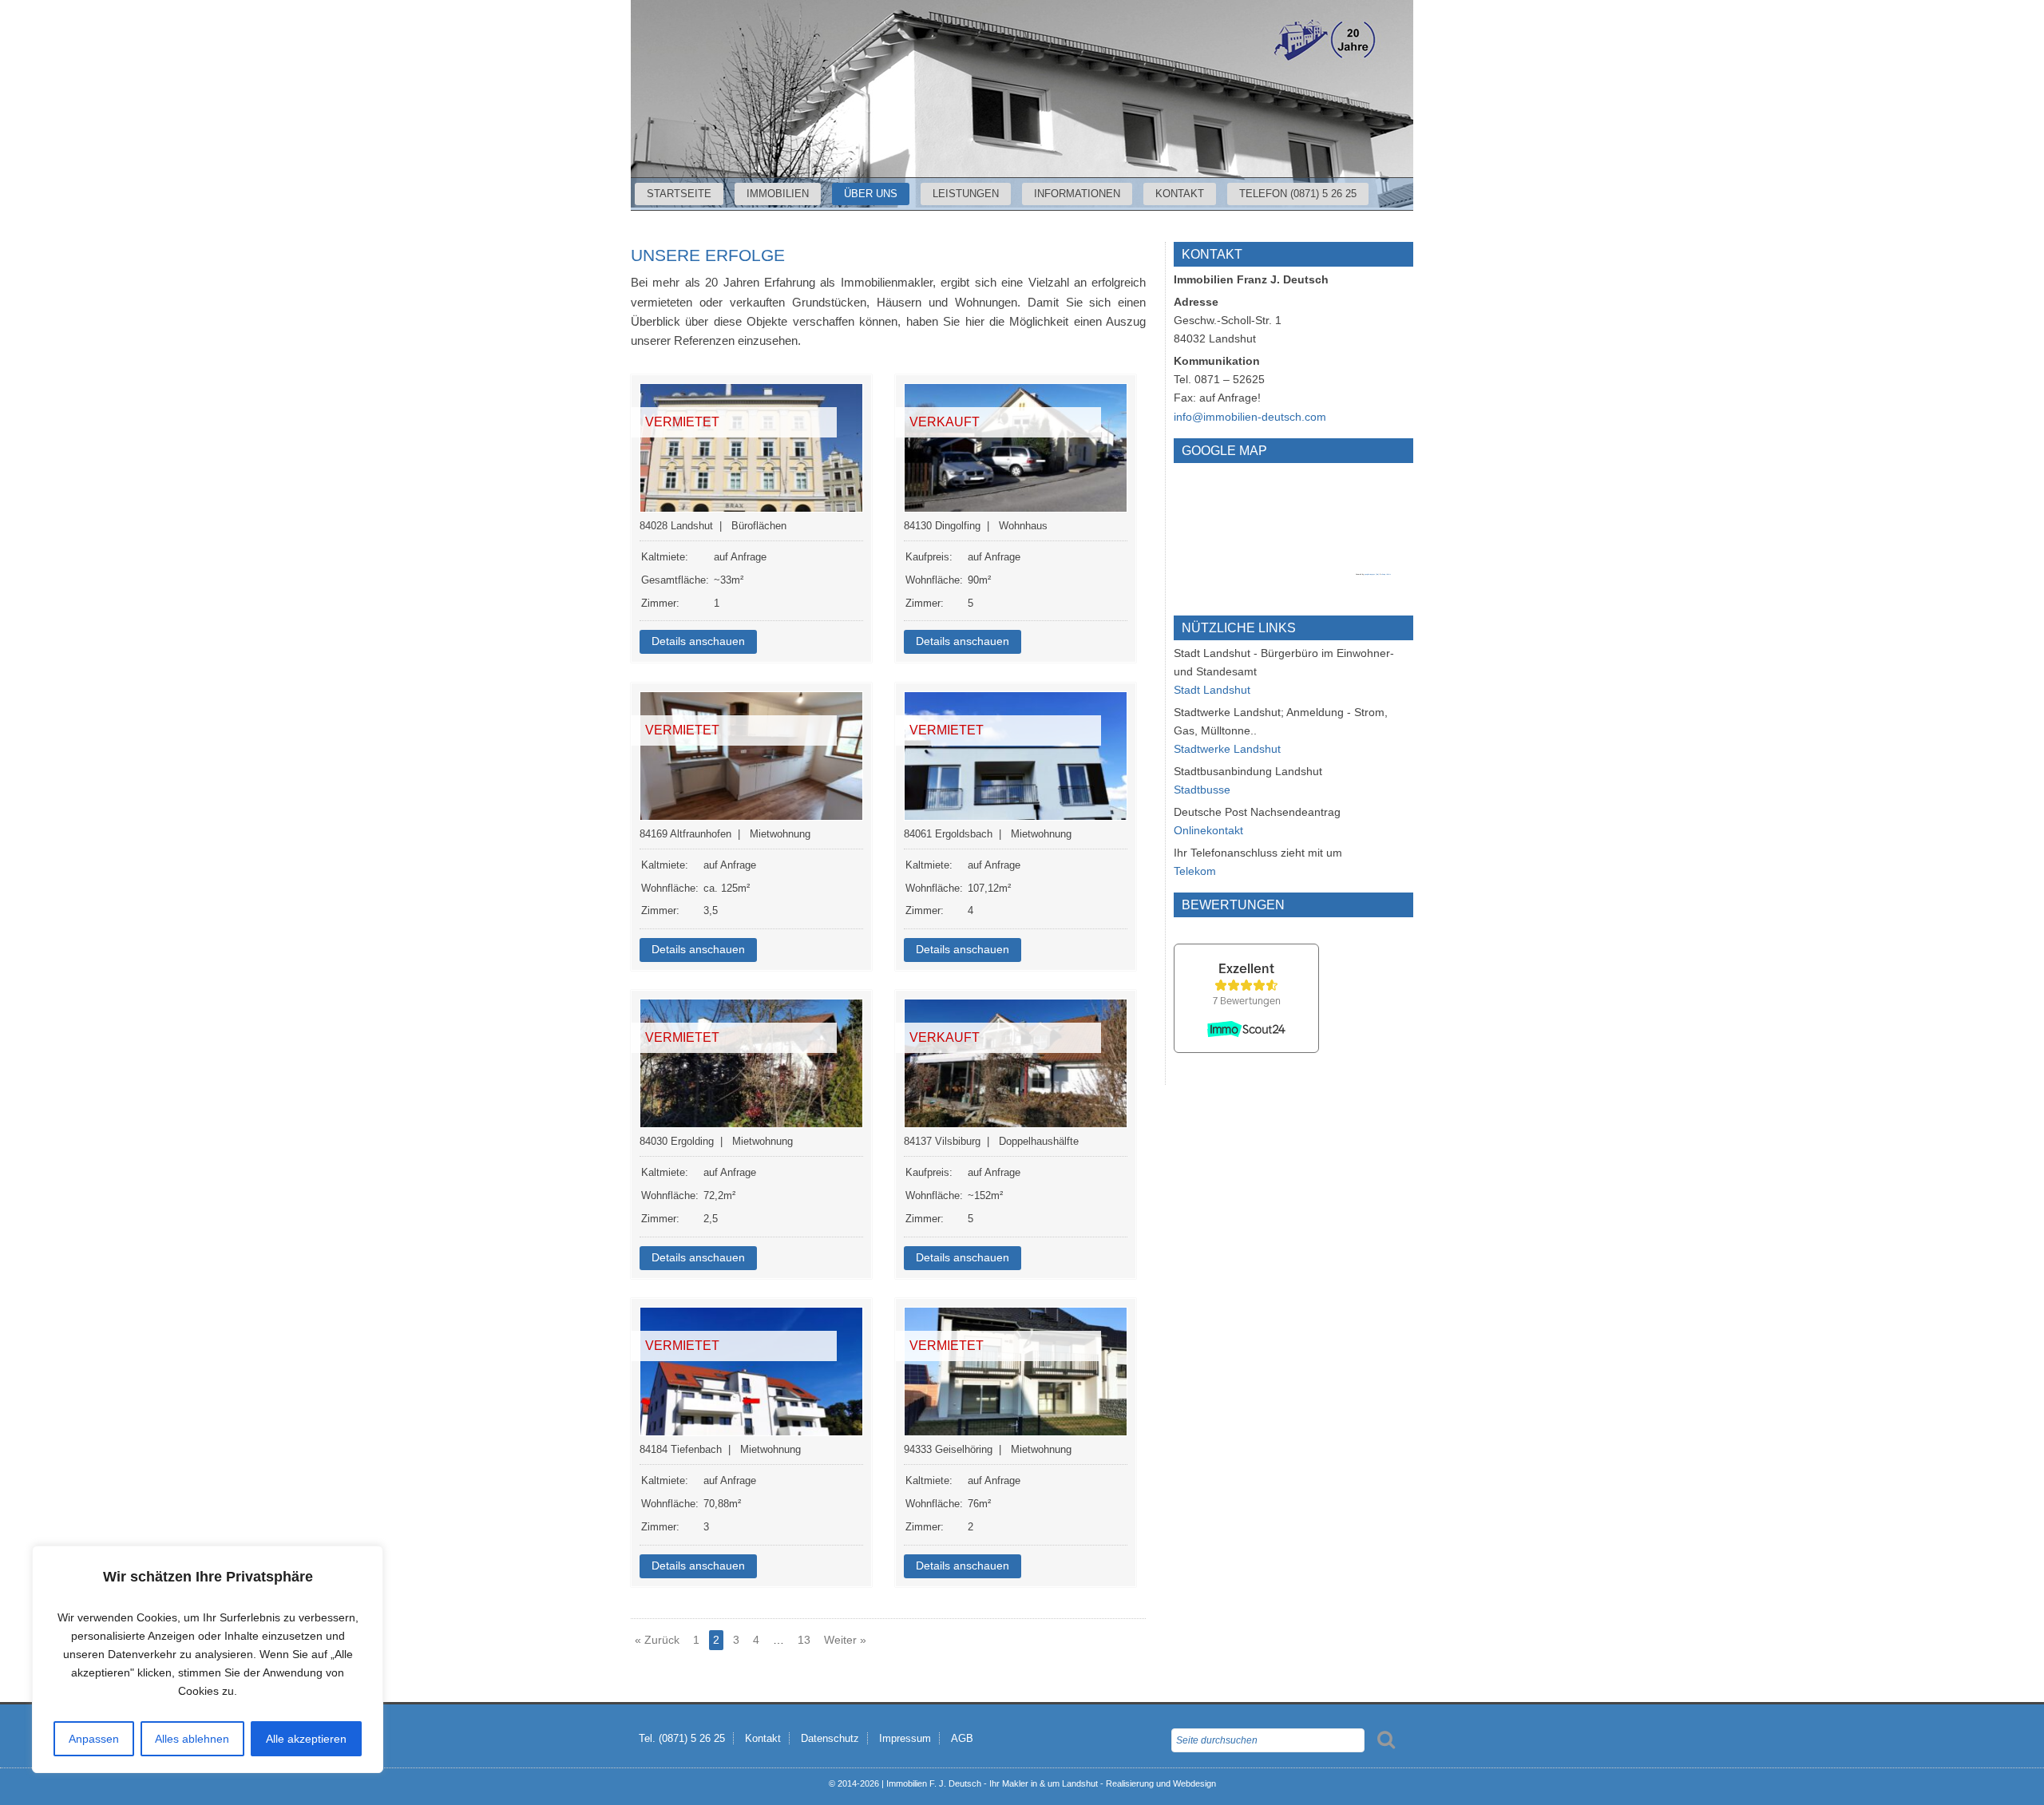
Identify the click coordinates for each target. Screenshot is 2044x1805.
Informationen (1077, 194)
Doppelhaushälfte (1039, 1141)
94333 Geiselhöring (948, 1449)
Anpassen (94, 1739)
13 (804, 1640)
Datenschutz (830, 1738)
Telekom (1195, 871)
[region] (208, 1659)
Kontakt (1180, 194)
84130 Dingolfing (942, 526)
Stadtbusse (1202, 790)
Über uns (871, 194)
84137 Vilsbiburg (942, 1141)
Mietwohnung (780, 834)
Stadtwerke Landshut (1227, 749)
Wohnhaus (1023, 526)
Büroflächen (759, 526)
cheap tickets (1386, 574)
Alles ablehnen (192, 1739)
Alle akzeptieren (306, 1739)
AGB (962, 1738)
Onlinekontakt (1208, 830)
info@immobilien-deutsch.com (1250, 417)
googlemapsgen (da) (1372, 574)
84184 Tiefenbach (681, 1449)
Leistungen (966, 194)
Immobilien (778, 194)
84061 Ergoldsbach (948, 834)
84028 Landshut (676, 526)
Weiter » (845, 1640)
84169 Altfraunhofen (685, 834)
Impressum (905, 1738)
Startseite (679, 194)
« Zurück (657, 1640)
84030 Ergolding (677, 1141)
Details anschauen (698, 641)
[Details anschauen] (751, 448)
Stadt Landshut (1212, 690)
